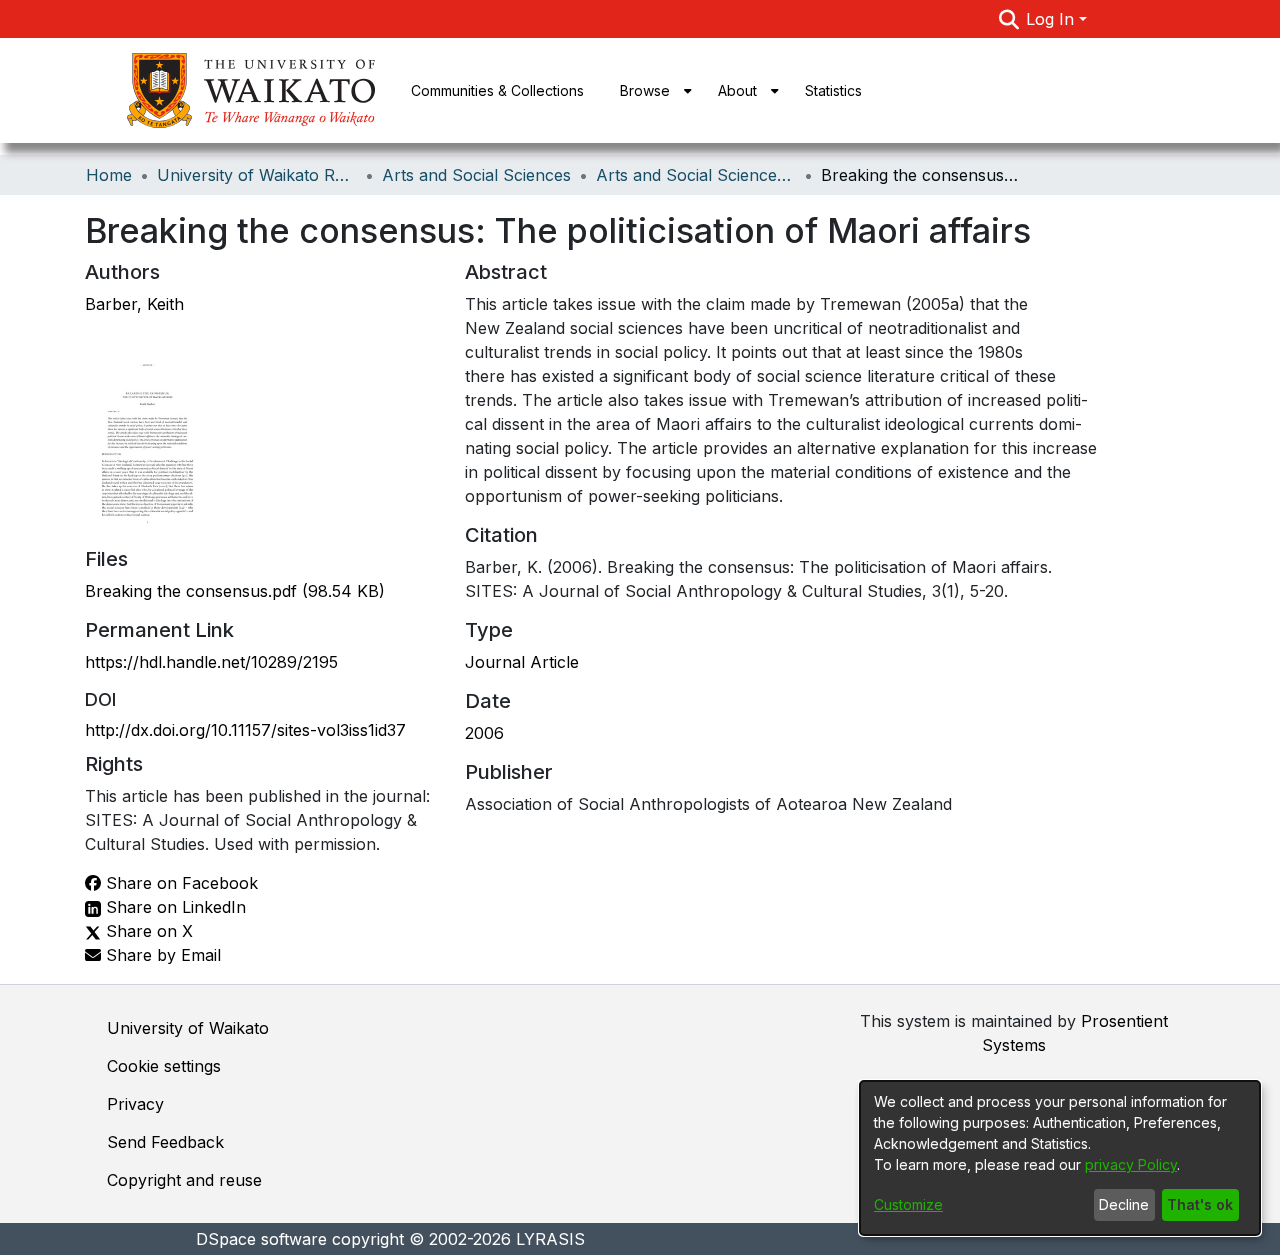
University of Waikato (188, 1028)
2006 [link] (484, 733)
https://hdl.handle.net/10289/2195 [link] (211, 662)
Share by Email (161, 955)
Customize (908, 1204)
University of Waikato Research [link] (257, 175)
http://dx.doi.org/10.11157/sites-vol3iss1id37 (245, 730)
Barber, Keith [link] (134, 304)
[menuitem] (651, 90)
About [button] (737, 90)
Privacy (135, 1104)
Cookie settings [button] (164, 1066)
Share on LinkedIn (173, 907)
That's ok (1200, 1204)
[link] (235, 591)
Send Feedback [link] (165, 1142)
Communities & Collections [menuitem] (497, 90)
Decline (1124, 1204)
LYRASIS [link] (550, 1239)
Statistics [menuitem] (833, 90)
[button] (1008, 19)
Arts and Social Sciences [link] (476, 175)
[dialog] (1060, 1158)
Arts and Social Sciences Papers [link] (696, 175)
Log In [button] (1052, 19)
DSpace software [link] (261, 1239)
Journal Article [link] (522, 662)
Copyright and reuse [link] (184, 1180)
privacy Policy (1131, 1164)
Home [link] (109, 175)
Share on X (147, 931)
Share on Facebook (179, 883)
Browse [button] (645, 90)
